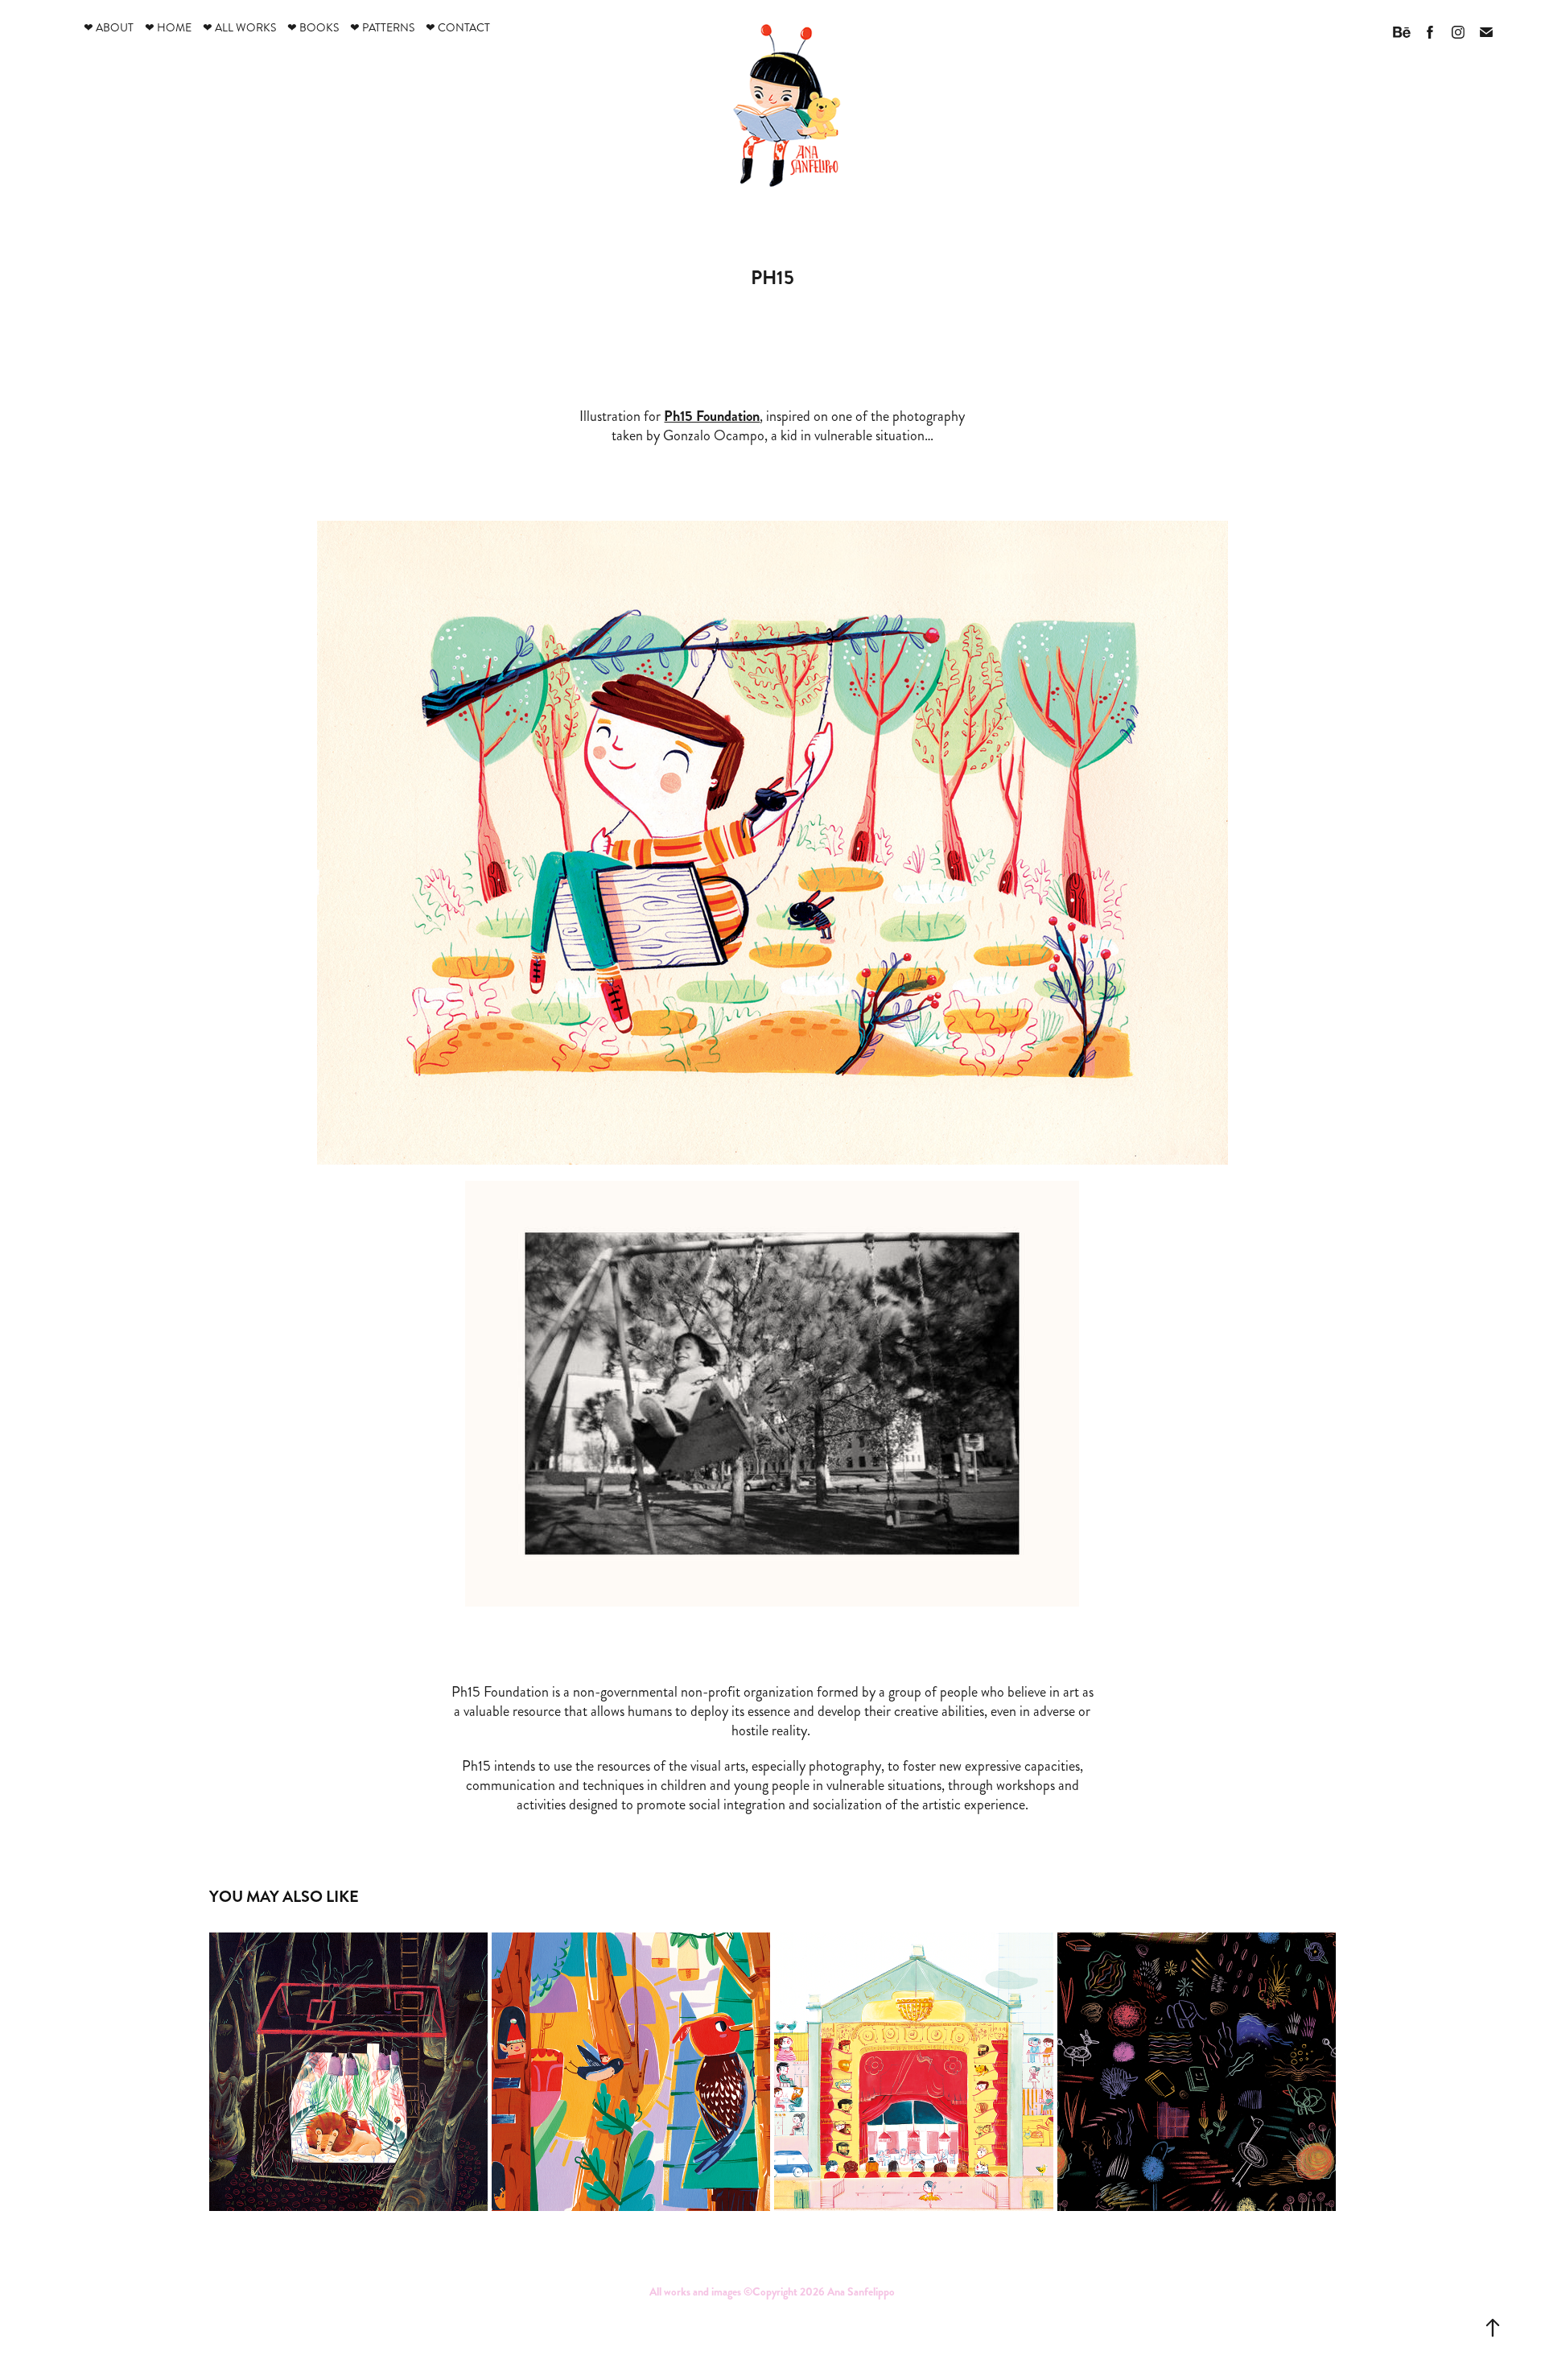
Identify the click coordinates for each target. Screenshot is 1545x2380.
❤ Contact (458, 28)
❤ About (109, 28)
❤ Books (313, 28)
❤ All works (239, 28)
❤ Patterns (382, 28)
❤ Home (168, 28)
